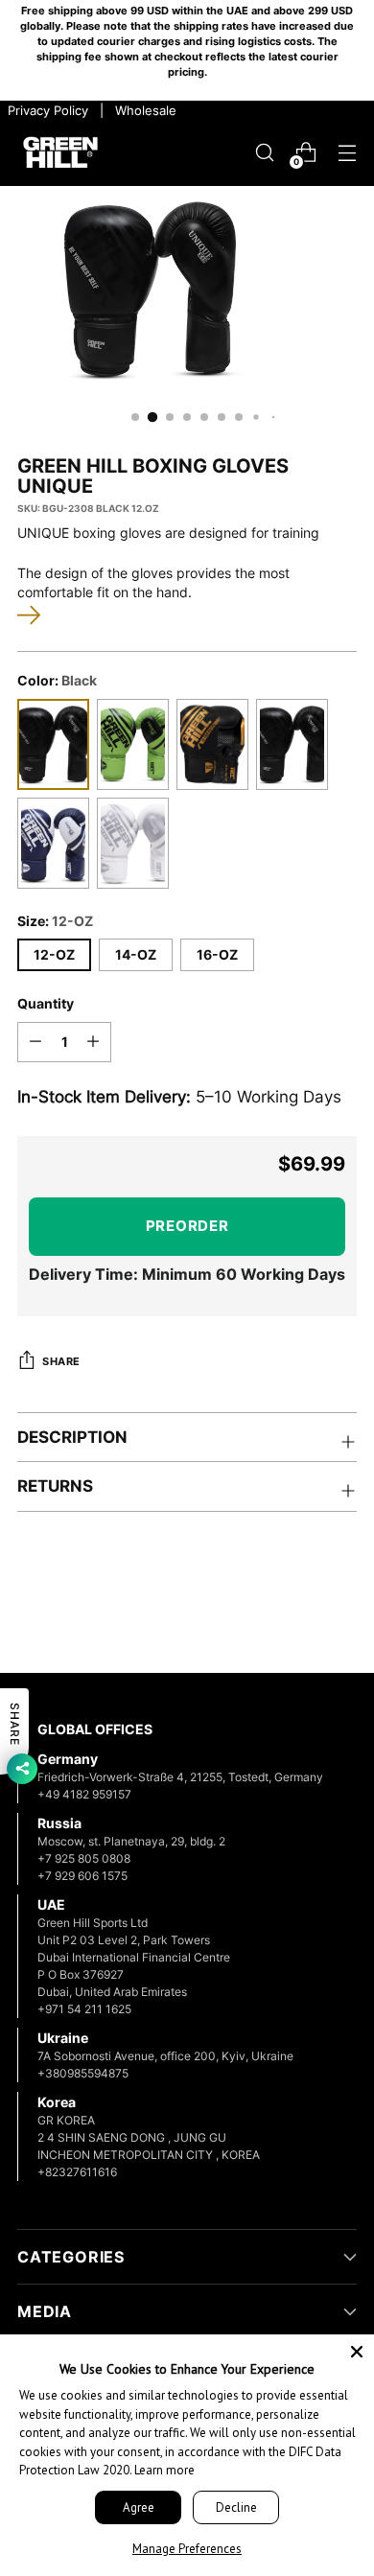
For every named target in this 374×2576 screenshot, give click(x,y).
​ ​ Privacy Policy (46, 110)
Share (61, 1362)
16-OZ (217, 955)
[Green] (133, 744)
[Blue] (53, 843)
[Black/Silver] (292, 744)
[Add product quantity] (93, 1042)
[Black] (53, 744)
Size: (55, 921)
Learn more (164, 2470)
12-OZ (54, 955)
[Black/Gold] (212, 744)
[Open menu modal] (347, 153)
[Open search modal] (264, 153)
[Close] (357, 2352)
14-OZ (136, 955)
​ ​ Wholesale (142, 110)
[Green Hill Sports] (60, 152)
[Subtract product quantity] (35, 1042)
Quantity (46, 1004)
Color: (57, 681)
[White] (133, 843)
